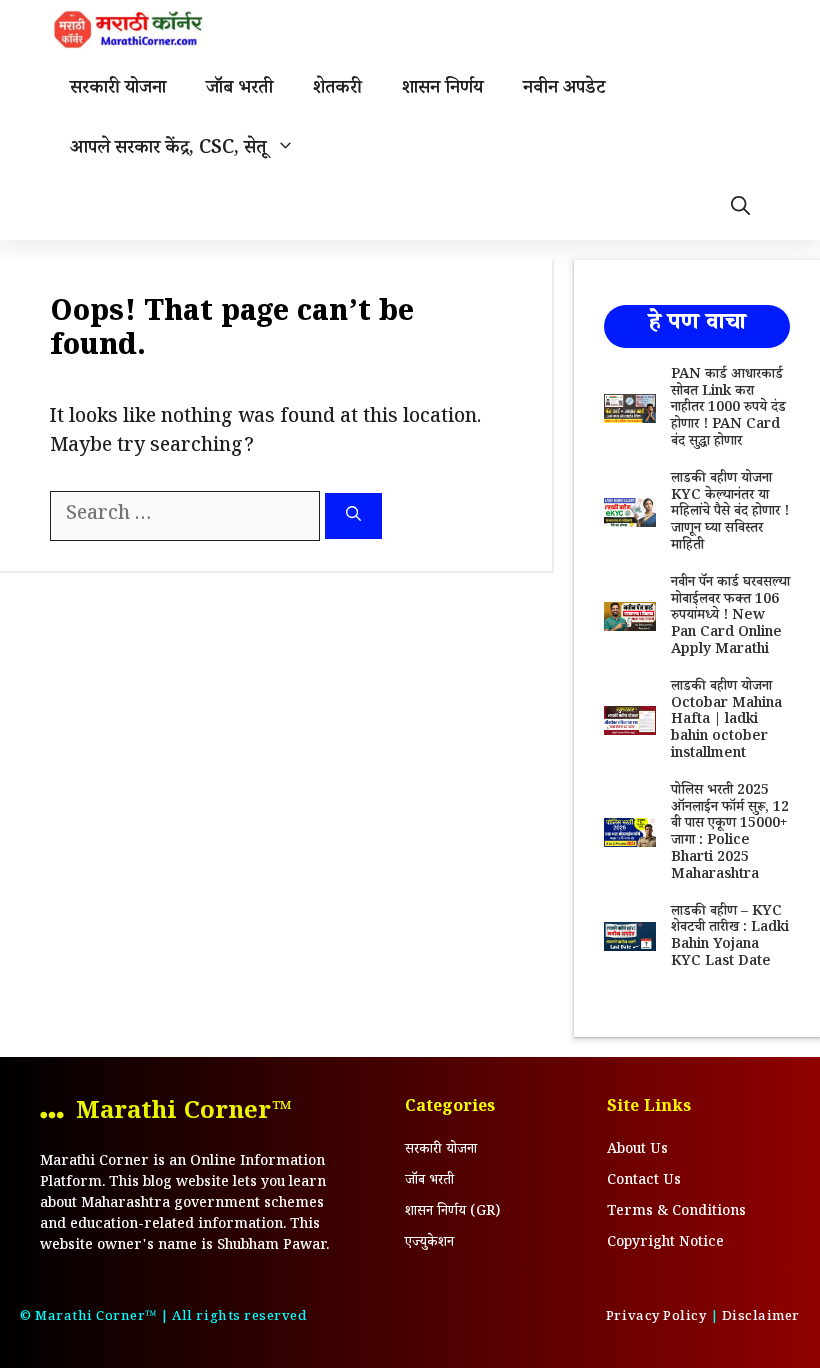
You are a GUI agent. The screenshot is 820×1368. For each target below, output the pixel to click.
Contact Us (644, 1182)
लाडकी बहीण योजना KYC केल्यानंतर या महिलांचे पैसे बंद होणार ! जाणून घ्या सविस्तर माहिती (730, 513)
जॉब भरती (239, 90)
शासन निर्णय (442, 90)
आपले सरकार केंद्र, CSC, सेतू (168, 150)
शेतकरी (337, 90)
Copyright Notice (665, 1244)
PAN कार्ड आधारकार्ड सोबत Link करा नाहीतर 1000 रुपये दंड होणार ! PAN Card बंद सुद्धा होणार (728, 409)
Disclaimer (761, 1318)
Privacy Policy (656, 1318)
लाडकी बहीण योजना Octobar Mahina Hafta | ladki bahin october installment (726, 721)
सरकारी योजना (118, 90)
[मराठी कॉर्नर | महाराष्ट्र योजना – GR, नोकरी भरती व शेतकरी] (130, 30)
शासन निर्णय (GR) (452, 1213)
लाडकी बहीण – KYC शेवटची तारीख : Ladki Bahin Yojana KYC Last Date (730, 938)
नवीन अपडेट (564, 90)
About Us (637, 1151)
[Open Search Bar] (740, 210)
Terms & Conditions (676, 1213)
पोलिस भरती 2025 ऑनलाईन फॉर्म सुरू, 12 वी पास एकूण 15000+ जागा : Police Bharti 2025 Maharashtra (730, 834)
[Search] (353, 516)
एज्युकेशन (429, 1244)
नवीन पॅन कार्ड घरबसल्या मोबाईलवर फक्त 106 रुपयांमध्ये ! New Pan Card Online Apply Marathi (730, 617)
